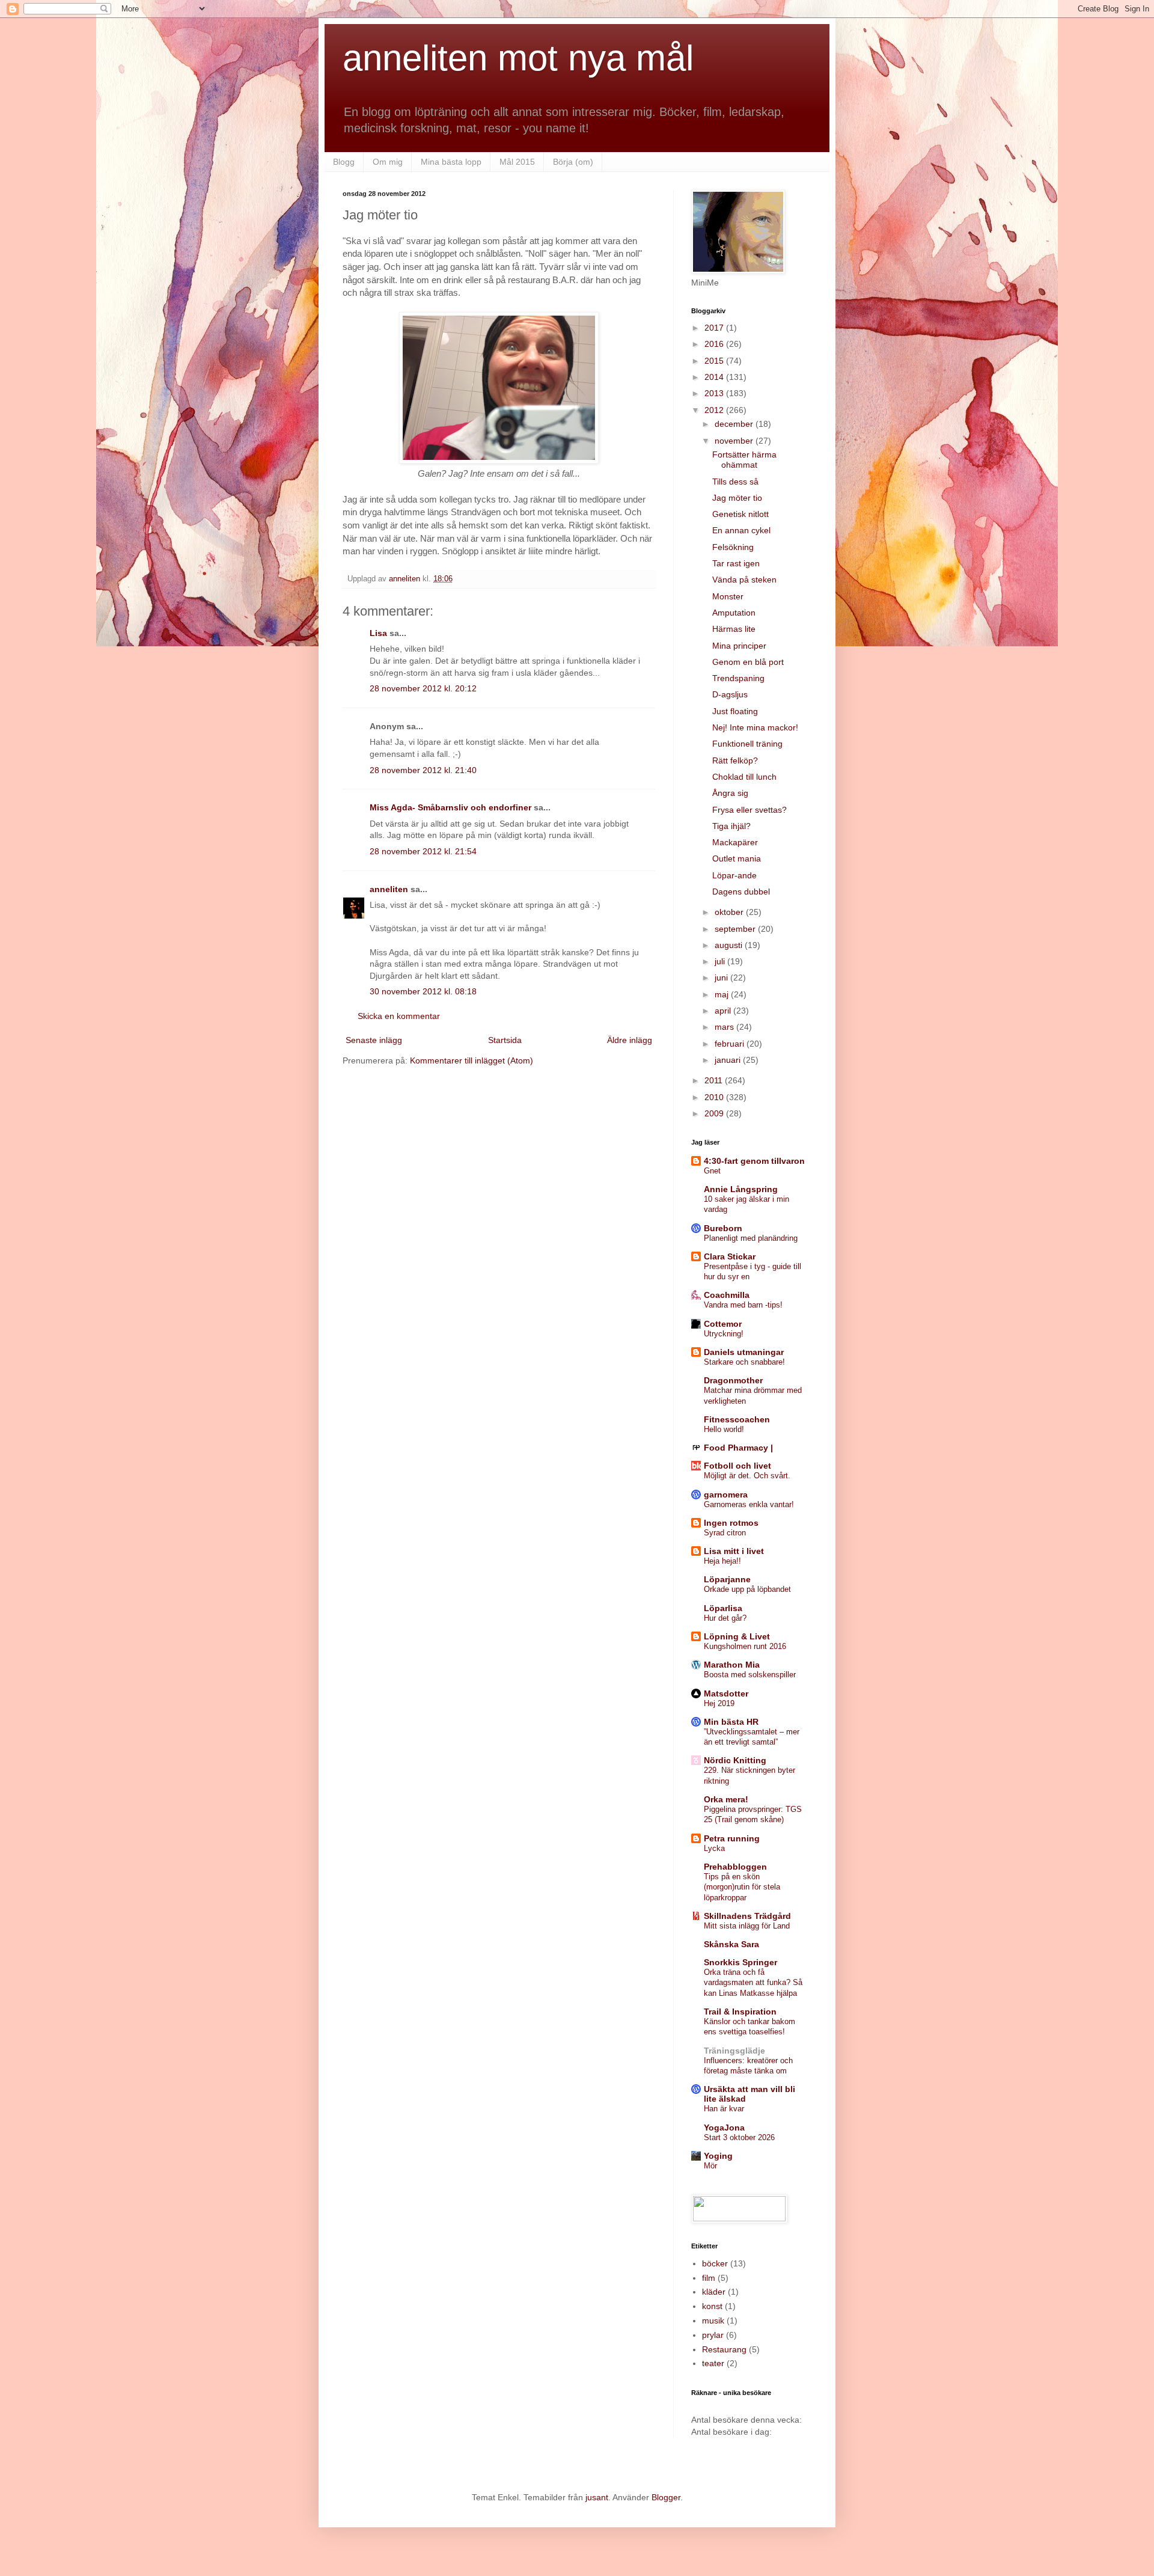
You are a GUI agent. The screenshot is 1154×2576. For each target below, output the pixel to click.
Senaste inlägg (374, 1040)
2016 (715, 344)
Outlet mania (737, 858)
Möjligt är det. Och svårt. (747, 1476)
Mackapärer (735, 842)
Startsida (505, 1040)
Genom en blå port (748, 662)
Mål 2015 (517, 162)
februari (731, 1044)
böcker (715, 2263)
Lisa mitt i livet (734, 1551)
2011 (715, 1080)
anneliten (389, 889)
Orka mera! (726, 1799)
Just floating (735, 711)
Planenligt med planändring (751, 1238)
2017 (715, 328)
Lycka (714, 1848)
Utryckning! (724, 1334)
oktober (730, 912)
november (735, 441)
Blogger (666, 2497)
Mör (710, 2166)
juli (721, 961)
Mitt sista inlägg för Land (747, 1926)
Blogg (344, 162)
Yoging (718, 2156)
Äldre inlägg (630, 1040)
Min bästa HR (731, 1722)
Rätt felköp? (735, 760)
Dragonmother (733, 1380)
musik (713, 2321)
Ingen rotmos (731, 1523)
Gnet (712, 1171)
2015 (715, 361)
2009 (715, 1113)
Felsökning (733, 547)
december (735, 424)
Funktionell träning (747, 744)
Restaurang (724, 2349)
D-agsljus (730, 694)
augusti (730, 945)
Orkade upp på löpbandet (747, 1589)
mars (725, 1027)
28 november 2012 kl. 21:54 (423, 851)
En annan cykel (741, 530)
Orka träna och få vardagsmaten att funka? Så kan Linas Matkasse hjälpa (753, 1983)
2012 (715, 410)
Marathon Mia (732, 1665)
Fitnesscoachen (737, 1419)
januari (729, 1060)
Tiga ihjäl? (731, 826)
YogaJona (724, 2128)
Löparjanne (727, 1579)
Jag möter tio (737, 498)
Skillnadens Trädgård (747, 1916)
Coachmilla (727, 1295)
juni (722, 977)
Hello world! (724, 1429)
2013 (715, 393)
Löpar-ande (734, 875)
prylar (713, 2335)
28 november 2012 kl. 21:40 (423, 770)
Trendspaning (738, 678)
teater (713, 2363)
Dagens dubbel (741, 892)
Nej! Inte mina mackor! (755, 727)
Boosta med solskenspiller (750, 1675)
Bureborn (723, 1228)
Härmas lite (734, 629)
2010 (715, 1097)
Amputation (734, 613)
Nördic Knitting (735, 1760)
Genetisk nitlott (740, 514)
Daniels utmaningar (744, 1352)
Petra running (732, 1838)
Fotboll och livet (737, 1466)
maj (723, 994)
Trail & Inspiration (740, 2012)
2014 (715, 377)
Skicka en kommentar (399, 1016)
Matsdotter (726, 1693)
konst (712, 2306)
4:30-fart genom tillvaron (754, 1161)
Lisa (378, 633)
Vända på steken (744, 580)
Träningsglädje (734, 2051)
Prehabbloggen (735, 1867)
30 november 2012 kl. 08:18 (423, 991)
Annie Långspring (741, 1189)
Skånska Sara (731, 1944)
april (724, 1011)
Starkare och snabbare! (744, 1362)
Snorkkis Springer (740, 1962)
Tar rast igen (736, 563)
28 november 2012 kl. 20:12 (423, 688)
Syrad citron (725, 1533)
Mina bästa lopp (451, 162)
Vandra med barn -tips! (743, 1305)
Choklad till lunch (744, 777)
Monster (728, 596)
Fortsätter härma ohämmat (744, 460)
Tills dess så (735, 482)
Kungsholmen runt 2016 (745, 1646)
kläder (714, 2292)
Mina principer (739, 646)
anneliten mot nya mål (518, 58)
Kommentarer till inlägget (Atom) (472, 1060)
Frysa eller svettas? (749, 810)
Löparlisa (723, 1608)
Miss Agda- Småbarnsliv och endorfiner (450, 807)
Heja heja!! (722, 1561)
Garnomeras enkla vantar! (749, 1504)
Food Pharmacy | (738, 1448)
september (736, 929)
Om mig (388, 162)
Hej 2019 (719, 1703)
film (709, 2278)
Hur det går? (725, 1618)
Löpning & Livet (737, 1636)
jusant (597, 2497)
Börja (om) (573, 162)
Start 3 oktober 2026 (739, 2137)
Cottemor (723, 1324)
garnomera (726, 1495)
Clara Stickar (730, 1256)
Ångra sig (730, 793)
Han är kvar (724, 2109)
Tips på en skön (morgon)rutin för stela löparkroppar (742, 1887)
